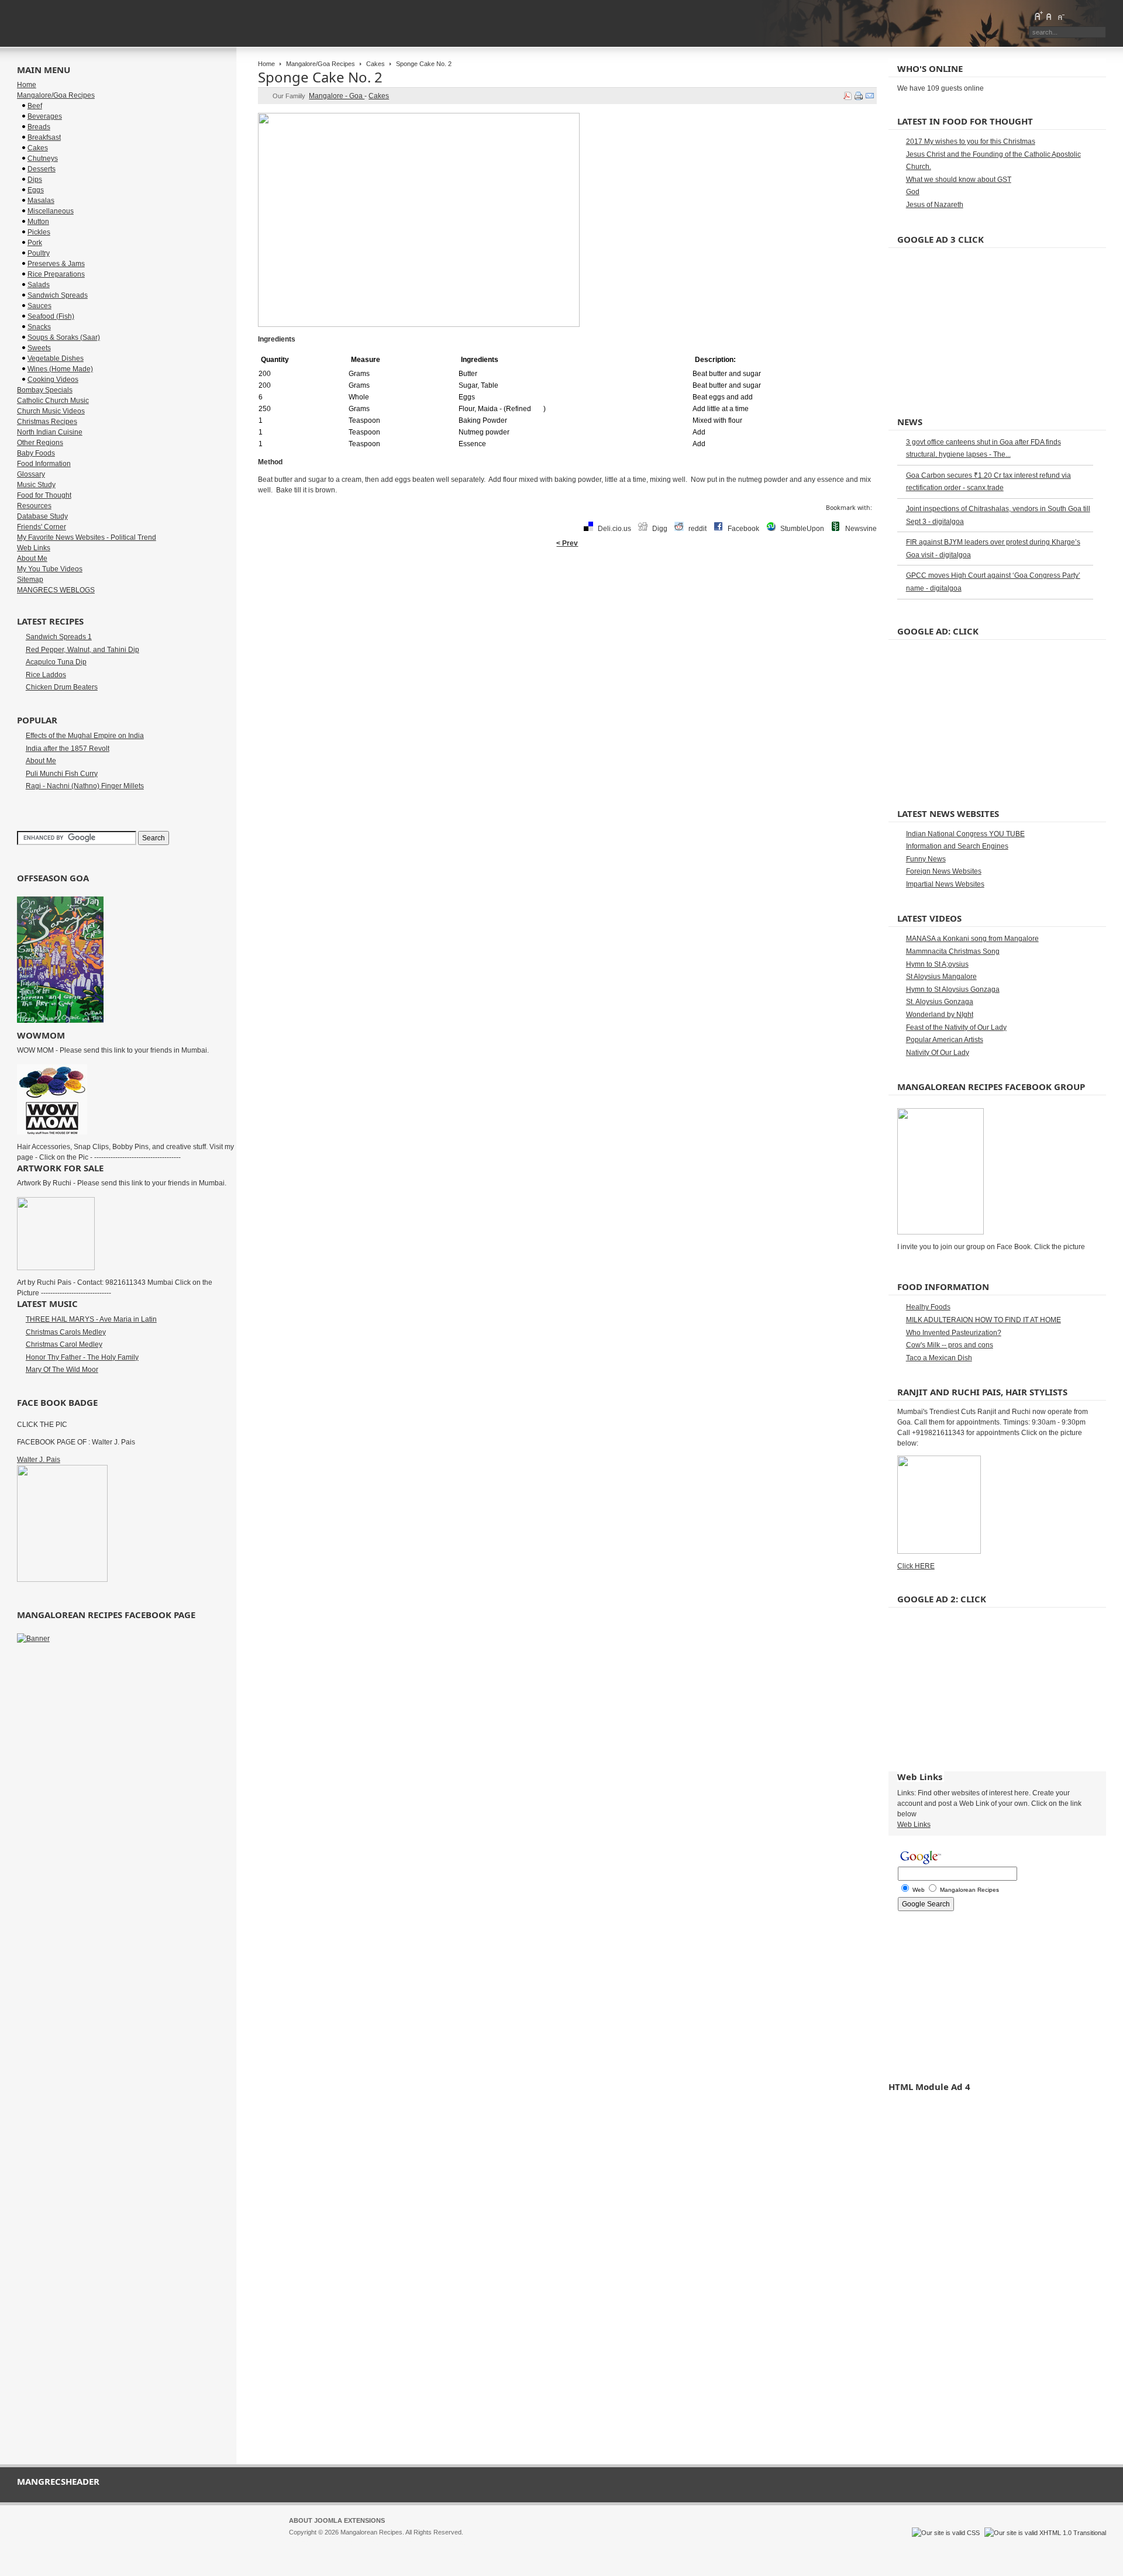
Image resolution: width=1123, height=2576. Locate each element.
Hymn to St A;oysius (937, 964)
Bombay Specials (45, 390)
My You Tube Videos (50, 569)
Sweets (39, 348)
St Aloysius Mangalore (941, 977)
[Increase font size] (1038, 16)
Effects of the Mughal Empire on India (85, 736)
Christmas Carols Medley (66, 1332)
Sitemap (30, 580)
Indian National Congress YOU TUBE (965, 834)
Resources (34, 506)
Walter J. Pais (39, 1460)
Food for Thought (44, 495)
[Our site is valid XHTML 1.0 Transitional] (1045, 2533)
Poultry (39, 253)
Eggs (36, 190)
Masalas (41, 201)
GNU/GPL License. (444, 2543)
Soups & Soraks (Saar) (64, 337)
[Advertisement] (567, 591)
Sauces (39, 306)
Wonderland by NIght (940, 1015)
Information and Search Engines (957, 846)
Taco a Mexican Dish (939, 1358)
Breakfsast (44, 137)
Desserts (42, 169)
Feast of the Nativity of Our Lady (956, 1027)
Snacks (39, 327)
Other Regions (40, 443)
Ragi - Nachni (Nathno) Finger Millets (85, 786)
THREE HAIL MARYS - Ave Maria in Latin (91, 1319)
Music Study (36, 485)
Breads (39, 127)
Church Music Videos (51, 411)
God (913, 192)
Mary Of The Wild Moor (62, 1370)
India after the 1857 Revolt (68, 749)
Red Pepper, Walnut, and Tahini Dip (82, 650)
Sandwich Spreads (58, 295)
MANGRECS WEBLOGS (56, 590)
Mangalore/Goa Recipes (321, 64)
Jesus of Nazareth (935, 205)
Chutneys (43, 158)
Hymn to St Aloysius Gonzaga (953, 989)
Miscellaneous (51, 211)
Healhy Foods (928, 1307)
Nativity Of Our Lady (938, 1053)
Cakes (376, 64)
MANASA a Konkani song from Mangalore (972, 939)
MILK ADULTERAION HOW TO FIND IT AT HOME (984, 1320)
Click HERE (916, 1566)
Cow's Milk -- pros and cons (950, 1345)
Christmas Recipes (47, 422)
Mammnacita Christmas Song (953, 951)
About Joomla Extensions (337, 2520)
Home (266, 64)
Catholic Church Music (53, 401)
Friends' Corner (42, 527)
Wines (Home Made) (60, 369)
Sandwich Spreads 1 (59, 637)
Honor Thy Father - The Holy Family (82, 1357)
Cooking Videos (53, 380)
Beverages (45, 116)
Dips (35, 180)
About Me (32, 558)
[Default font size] (1049, 16)
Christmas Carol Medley (64, 1344)
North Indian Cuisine (50, 432)
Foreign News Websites (944, 871)
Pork (35, 243)
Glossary (31, 474)
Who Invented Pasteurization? (954, 1333)
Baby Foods (36, 453)
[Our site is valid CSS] (947, 2533)
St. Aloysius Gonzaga (940, 1002)
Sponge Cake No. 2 (320, 77)
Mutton (38, 222)
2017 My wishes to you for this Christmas (971, 142)
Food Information (44, 464)
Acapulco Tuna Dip (56, 662)
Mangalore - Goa (337, 96)
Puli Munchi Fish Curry (62, 774)
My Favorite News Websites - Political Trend (87, 537)
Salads (39, 285)
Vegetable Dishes (56, 358)
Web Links (34, 548)
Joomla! (300, 2543)
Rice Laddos (46, 675)
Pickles (39, 232)
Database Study (42, 516)
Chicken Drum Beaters (62, 687)
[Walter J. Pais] (62, 1580)
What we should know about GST (959, 180)
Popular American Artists (945, 1040)
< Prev (567, 543)
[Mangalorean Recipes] (81, 23)
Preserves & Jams (56, 264)
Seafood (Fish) (51, 316)
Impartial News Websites (945, 884)
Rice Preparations (56, 274)
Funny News (926, 859)
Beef (35, 106)
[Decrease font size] (1060, 16)
